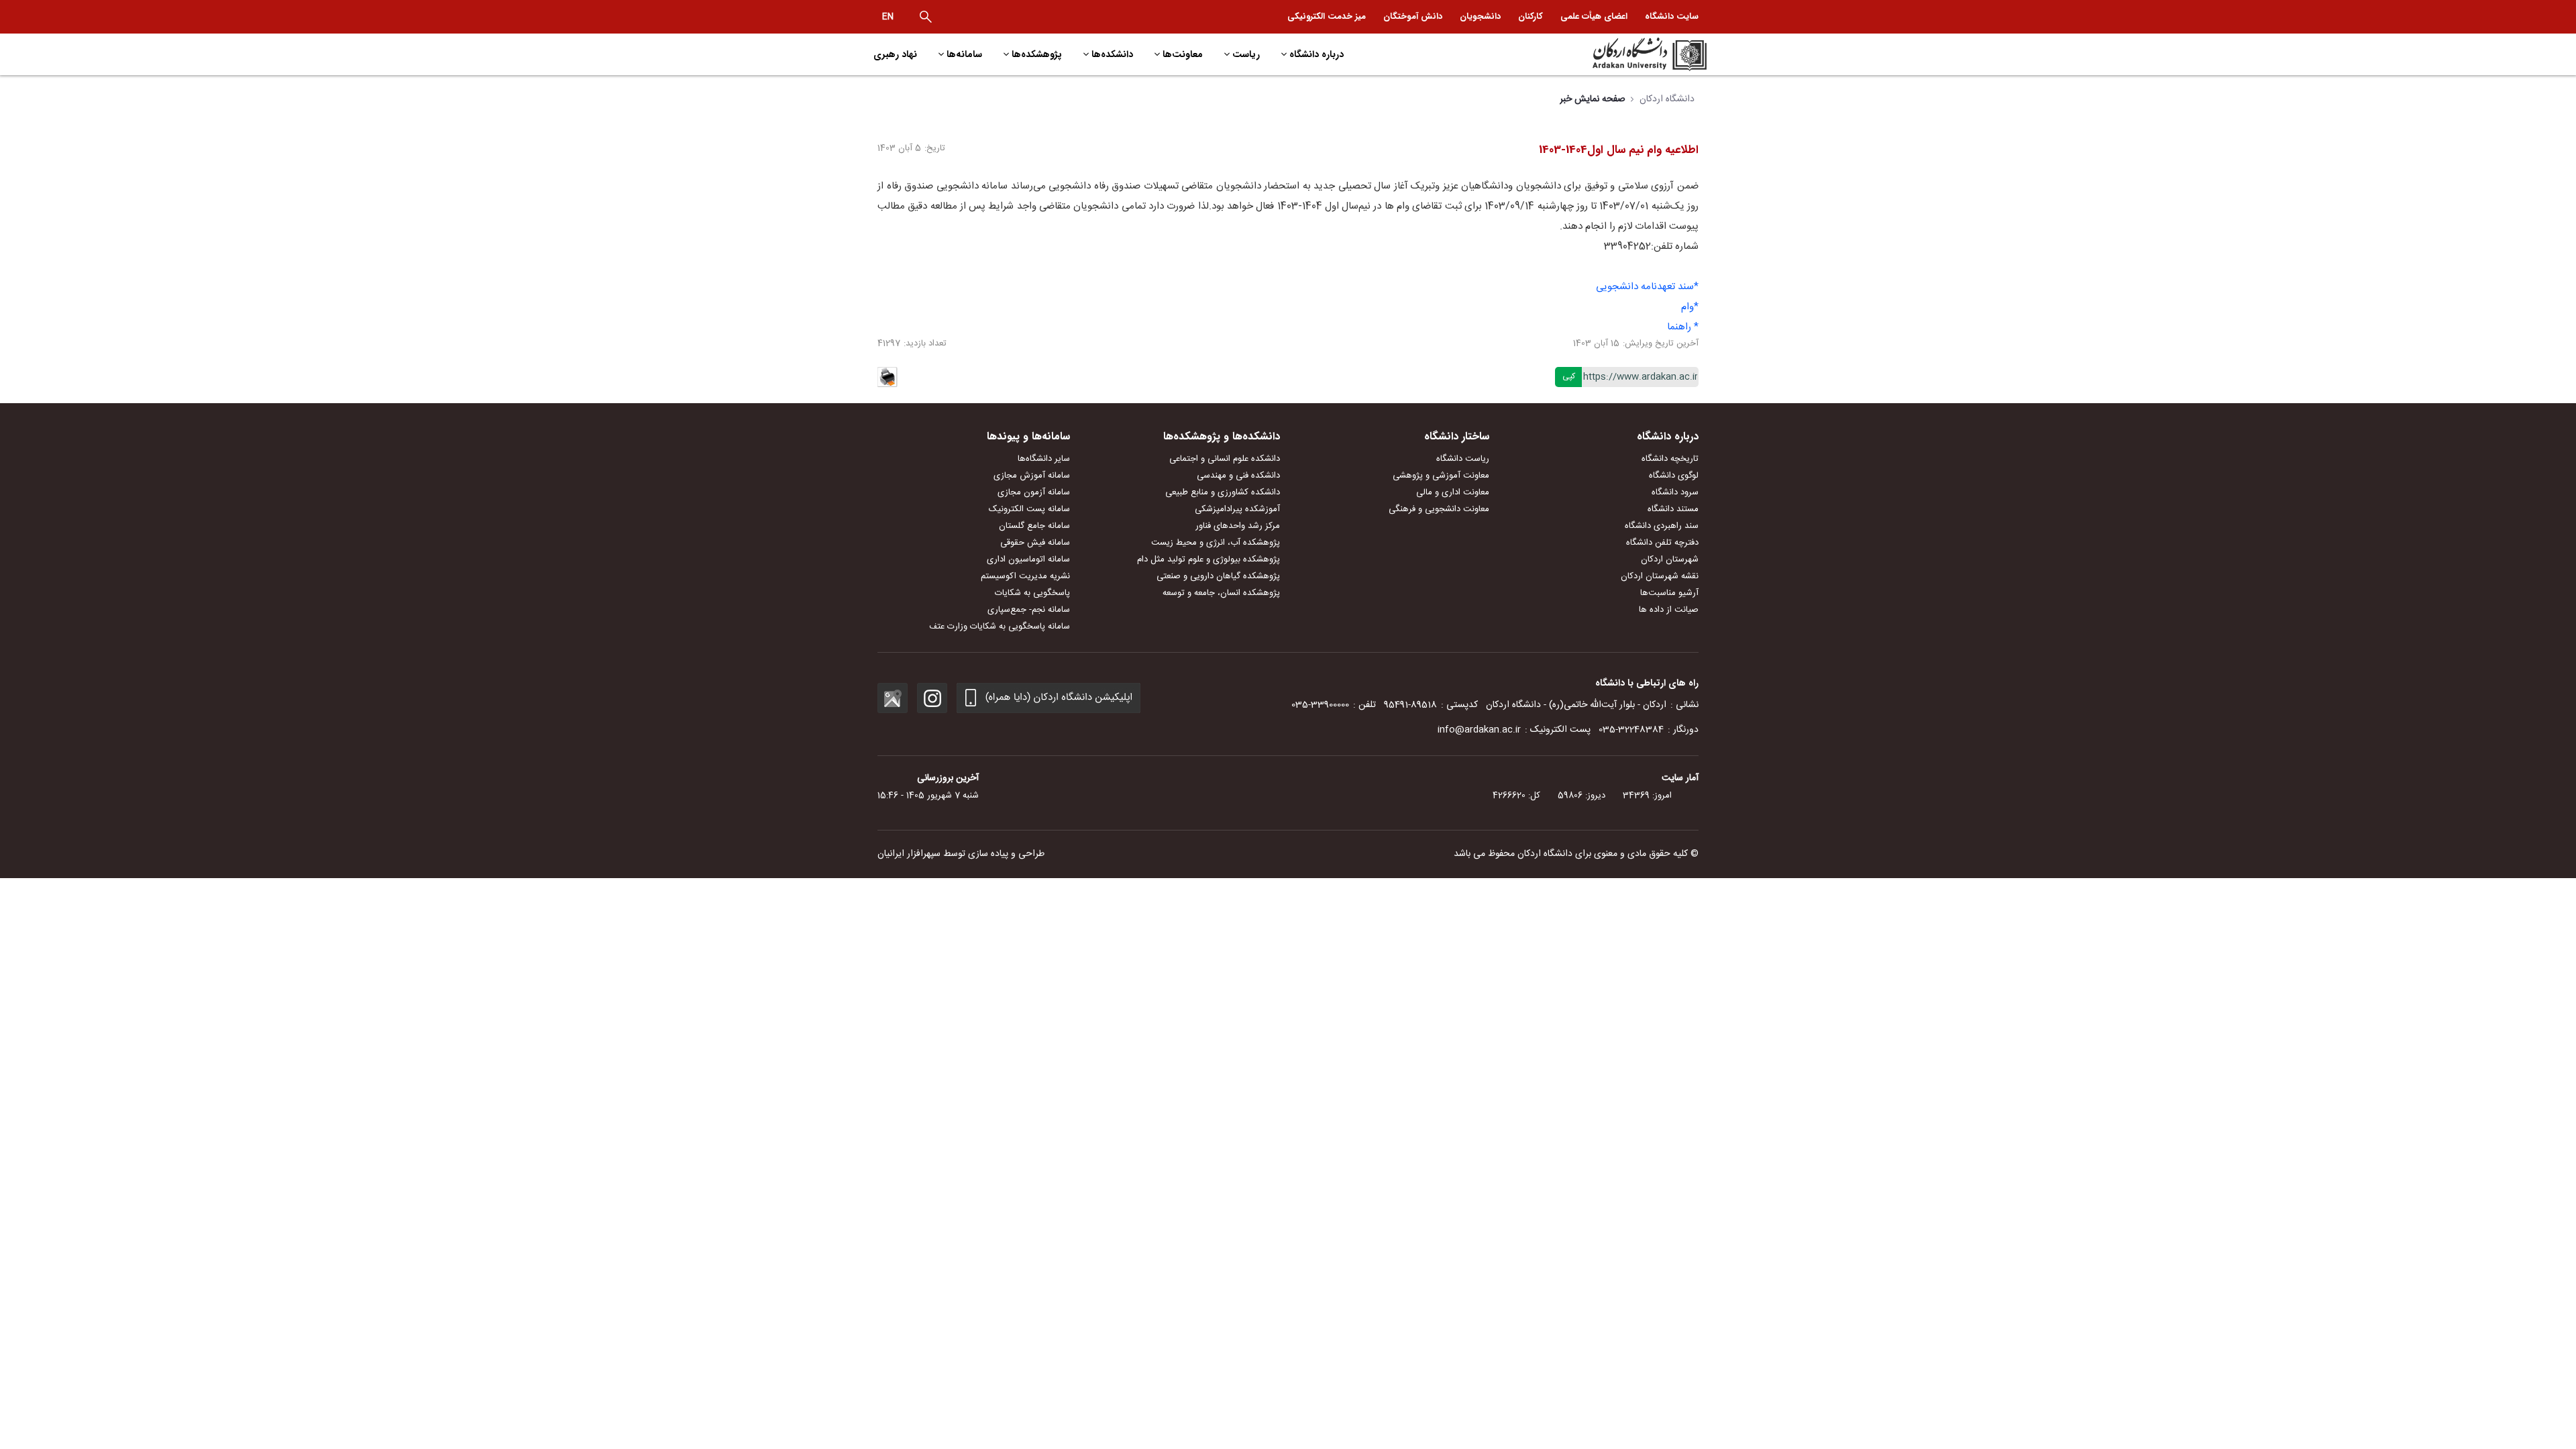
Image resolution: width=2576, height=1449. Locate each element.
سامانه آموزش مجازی (1032, 476)
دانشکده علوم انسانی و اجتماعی (1225, 459)
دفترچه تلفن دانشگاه (1662, 543)
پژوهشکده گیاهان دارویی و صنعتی (1218, 576)
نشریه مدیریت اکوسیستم (1025, 576)
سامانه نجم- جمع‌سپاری (1029, 610)
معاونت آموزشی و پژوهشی (1441, 476)
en (888, 17)
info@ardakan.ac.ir (1479, 730)
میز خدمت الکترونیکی (1327, 16)
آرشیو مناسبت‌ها (1669, 593)
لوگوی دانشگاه (1674, 476)
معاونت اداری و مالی (1453, 492)
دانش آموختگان (1413, 16)
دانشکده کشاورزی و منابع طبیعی (1223, 492)
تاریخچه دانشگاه (1670, 459)
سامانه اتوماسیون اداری (1028, 559)
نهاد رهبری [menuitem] (895, 54)
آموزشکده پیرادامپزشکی (1237, 509)
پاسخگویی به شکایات (1032, 593)
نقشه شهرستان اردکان (1660, 576)
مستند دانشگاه (1673, 509)
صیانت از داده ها (1669, 610)
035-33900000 (1320, 705)
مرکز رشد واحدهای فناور (1238, 526)
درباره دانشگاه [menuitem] (1317, 54)
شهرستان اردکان (1670, 559)
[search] (926, 17)
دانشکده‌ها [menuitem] (1112, 54)
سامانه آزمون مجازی (1034, 492)
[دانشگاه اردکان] (1608, 54)
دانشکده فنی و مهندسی (1238, 476)
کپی (1569, 376)
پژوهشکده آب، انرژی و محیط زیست (1216, 543)
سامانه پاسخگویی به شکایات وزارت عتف (1000, 627)
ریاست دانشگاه (1463, 459)
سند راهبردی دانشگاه (1662, 526)
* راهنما (1683, 327)
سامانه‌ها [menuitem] (964, 54)
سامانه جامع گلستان (1034, 526)
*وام (1690, 307)
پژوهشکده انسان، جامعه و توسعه (1221, 593)
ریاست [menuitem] (1246, 54)
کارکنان (1531, 16)
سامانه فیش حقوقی (1035, 543)
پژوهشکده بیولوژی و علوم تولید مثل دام (1209, 559)
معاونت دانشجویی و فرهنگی (1439, 509)
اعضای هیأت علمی (1594, 16)
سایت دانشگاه (1672, 16)
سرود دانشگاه (1675, 492)
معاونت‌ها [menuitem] (1183, 54)
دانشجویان (1480, 16)
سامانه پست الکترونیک (1029, 509)
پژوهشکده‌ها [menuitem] (1037, 54)
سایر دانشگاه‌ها (1044, 459)
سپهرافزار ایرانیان (909, 854)
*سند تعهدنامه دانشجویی (1647, 287)
